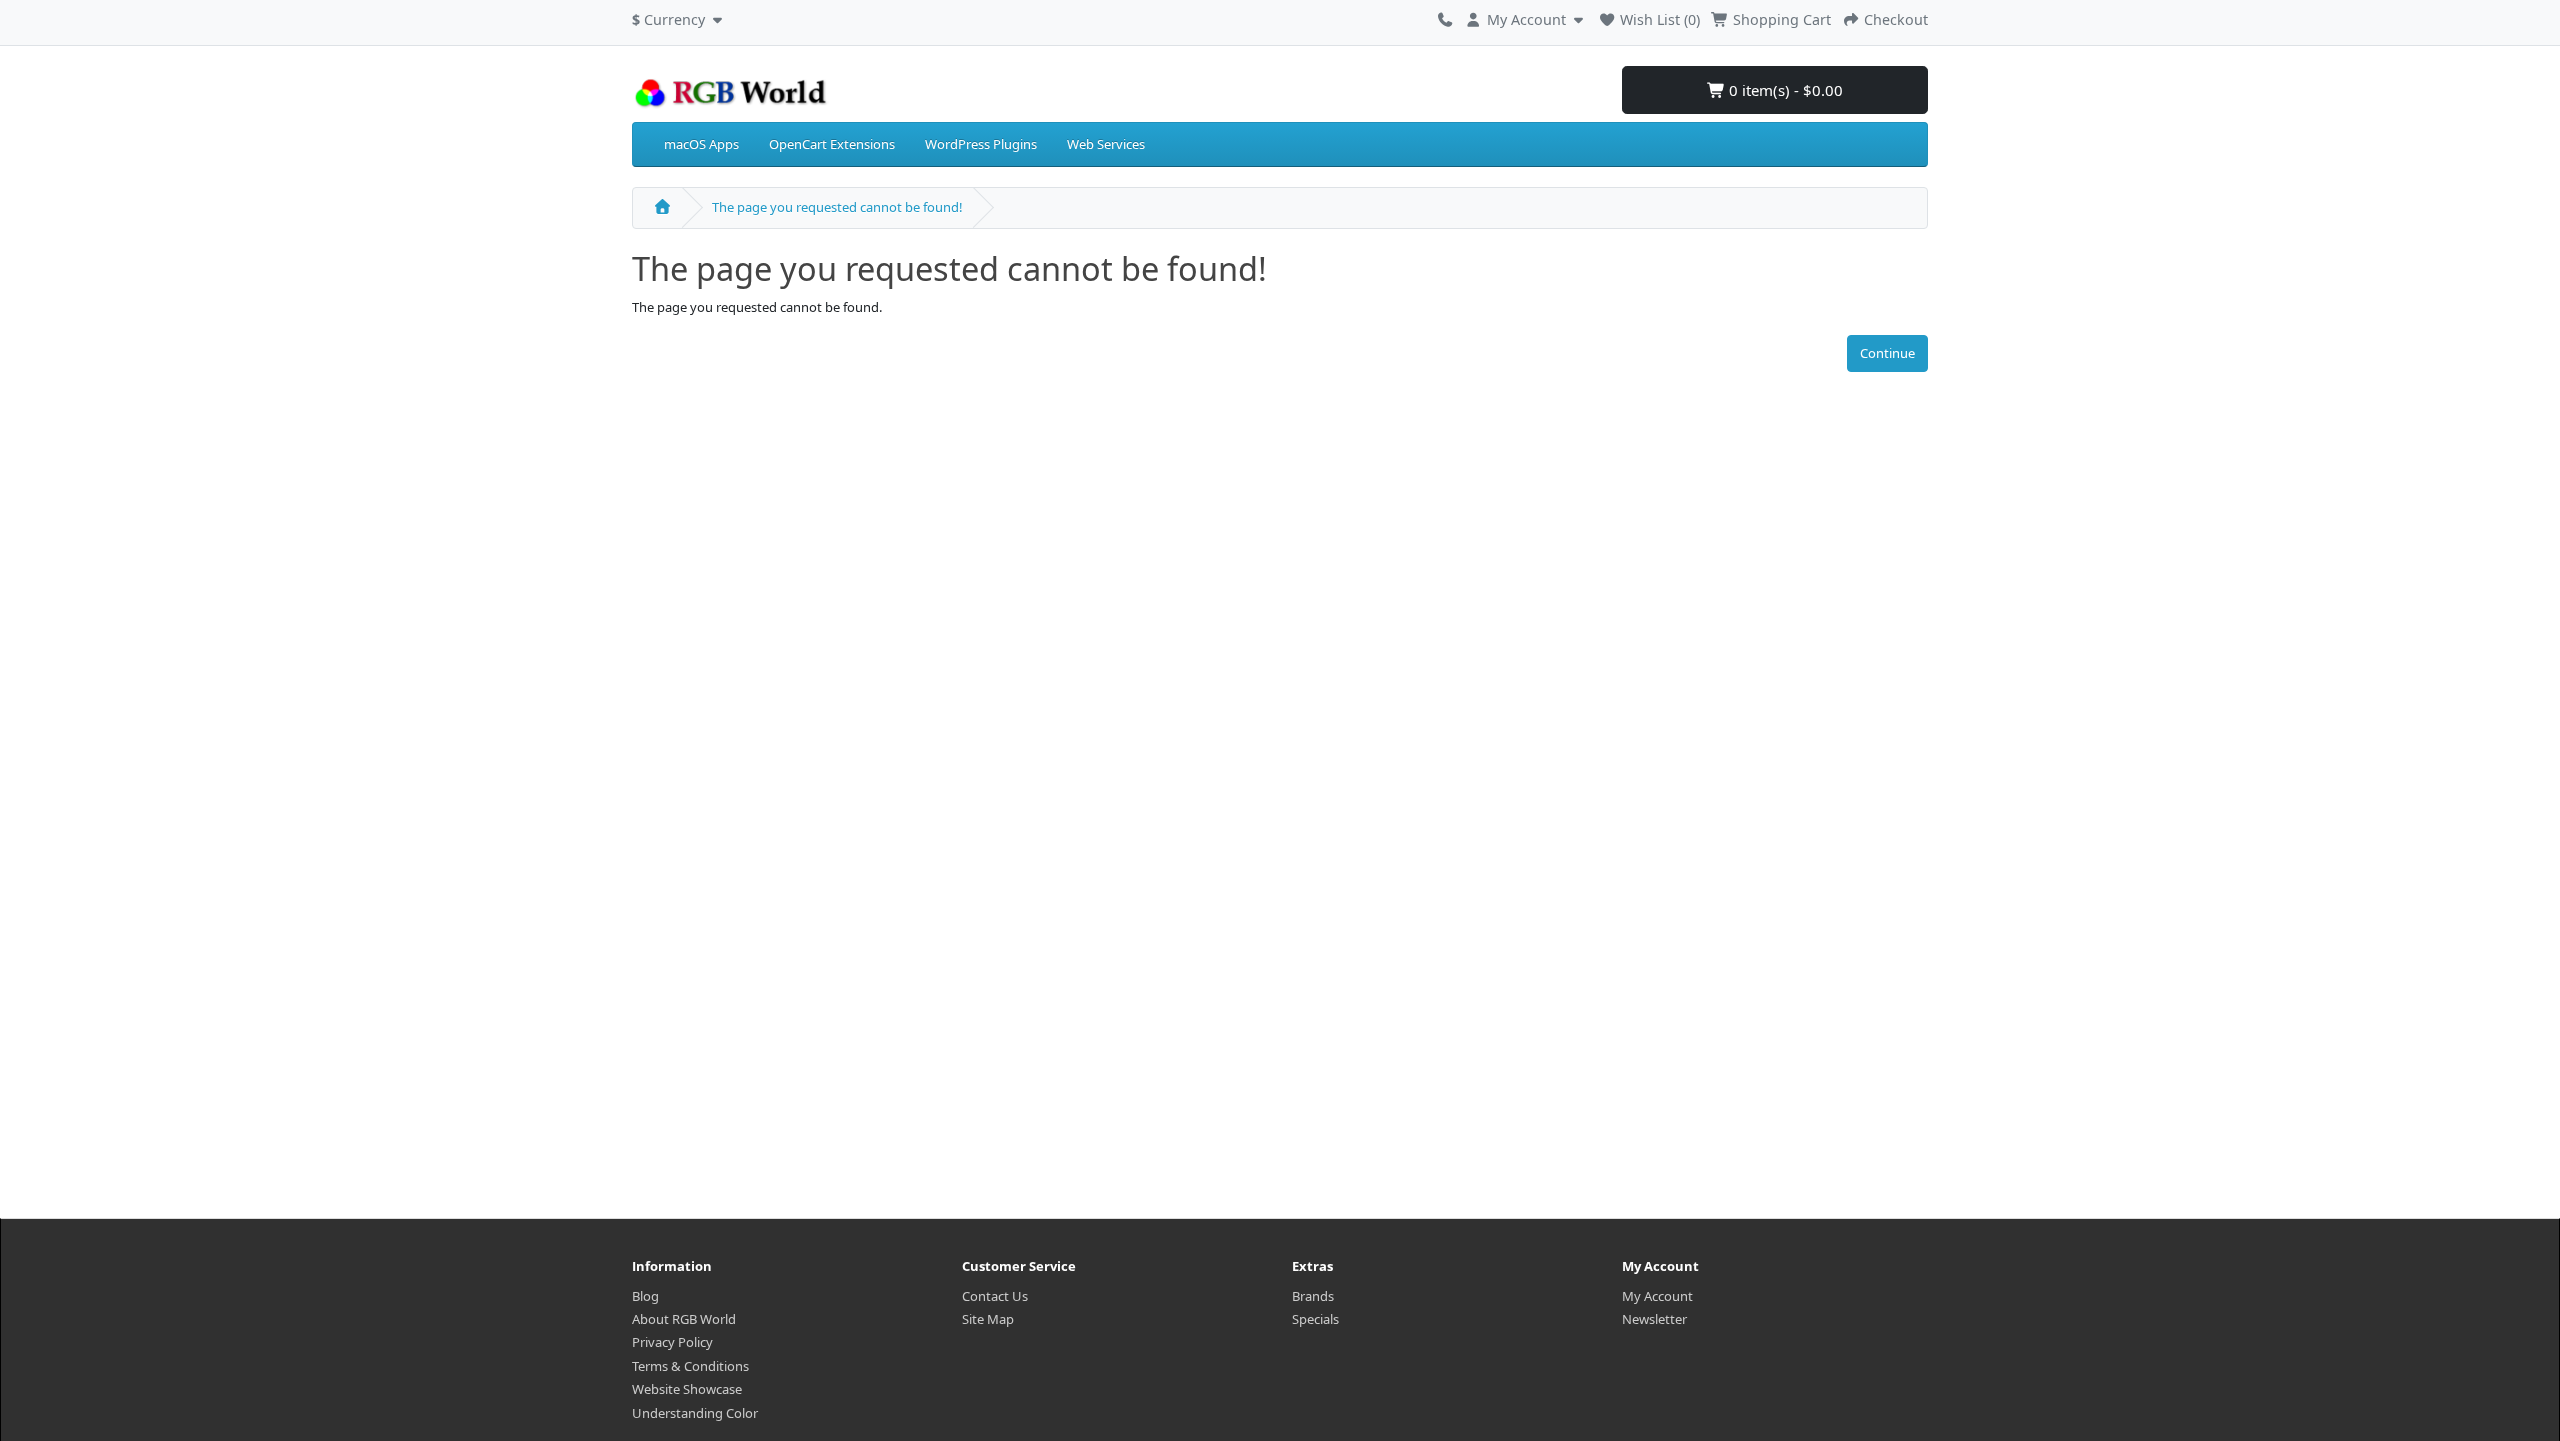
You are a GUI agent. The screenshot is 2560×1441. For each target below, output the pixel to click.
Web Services (1106, 144)
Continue (1887, 353)
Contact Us (995, 1296)
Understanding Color (695, 1413)
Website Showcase (687, 1389)
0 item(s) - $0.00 (1784, 90)
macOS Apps (701, 144)
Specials (1315, 1319)
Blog (645, 1296)
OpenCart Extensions (832, 144)
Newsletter (1654, 1319)
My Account (1657, 1296)
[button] (679, 17)
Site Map (988, 1319)
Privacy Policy (672, 1342)
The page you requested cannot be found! (837, 207)
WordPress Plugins (981, 144)
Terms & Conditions (690, 1366)
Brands (1313, 1296)
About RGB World (684, 1319)
